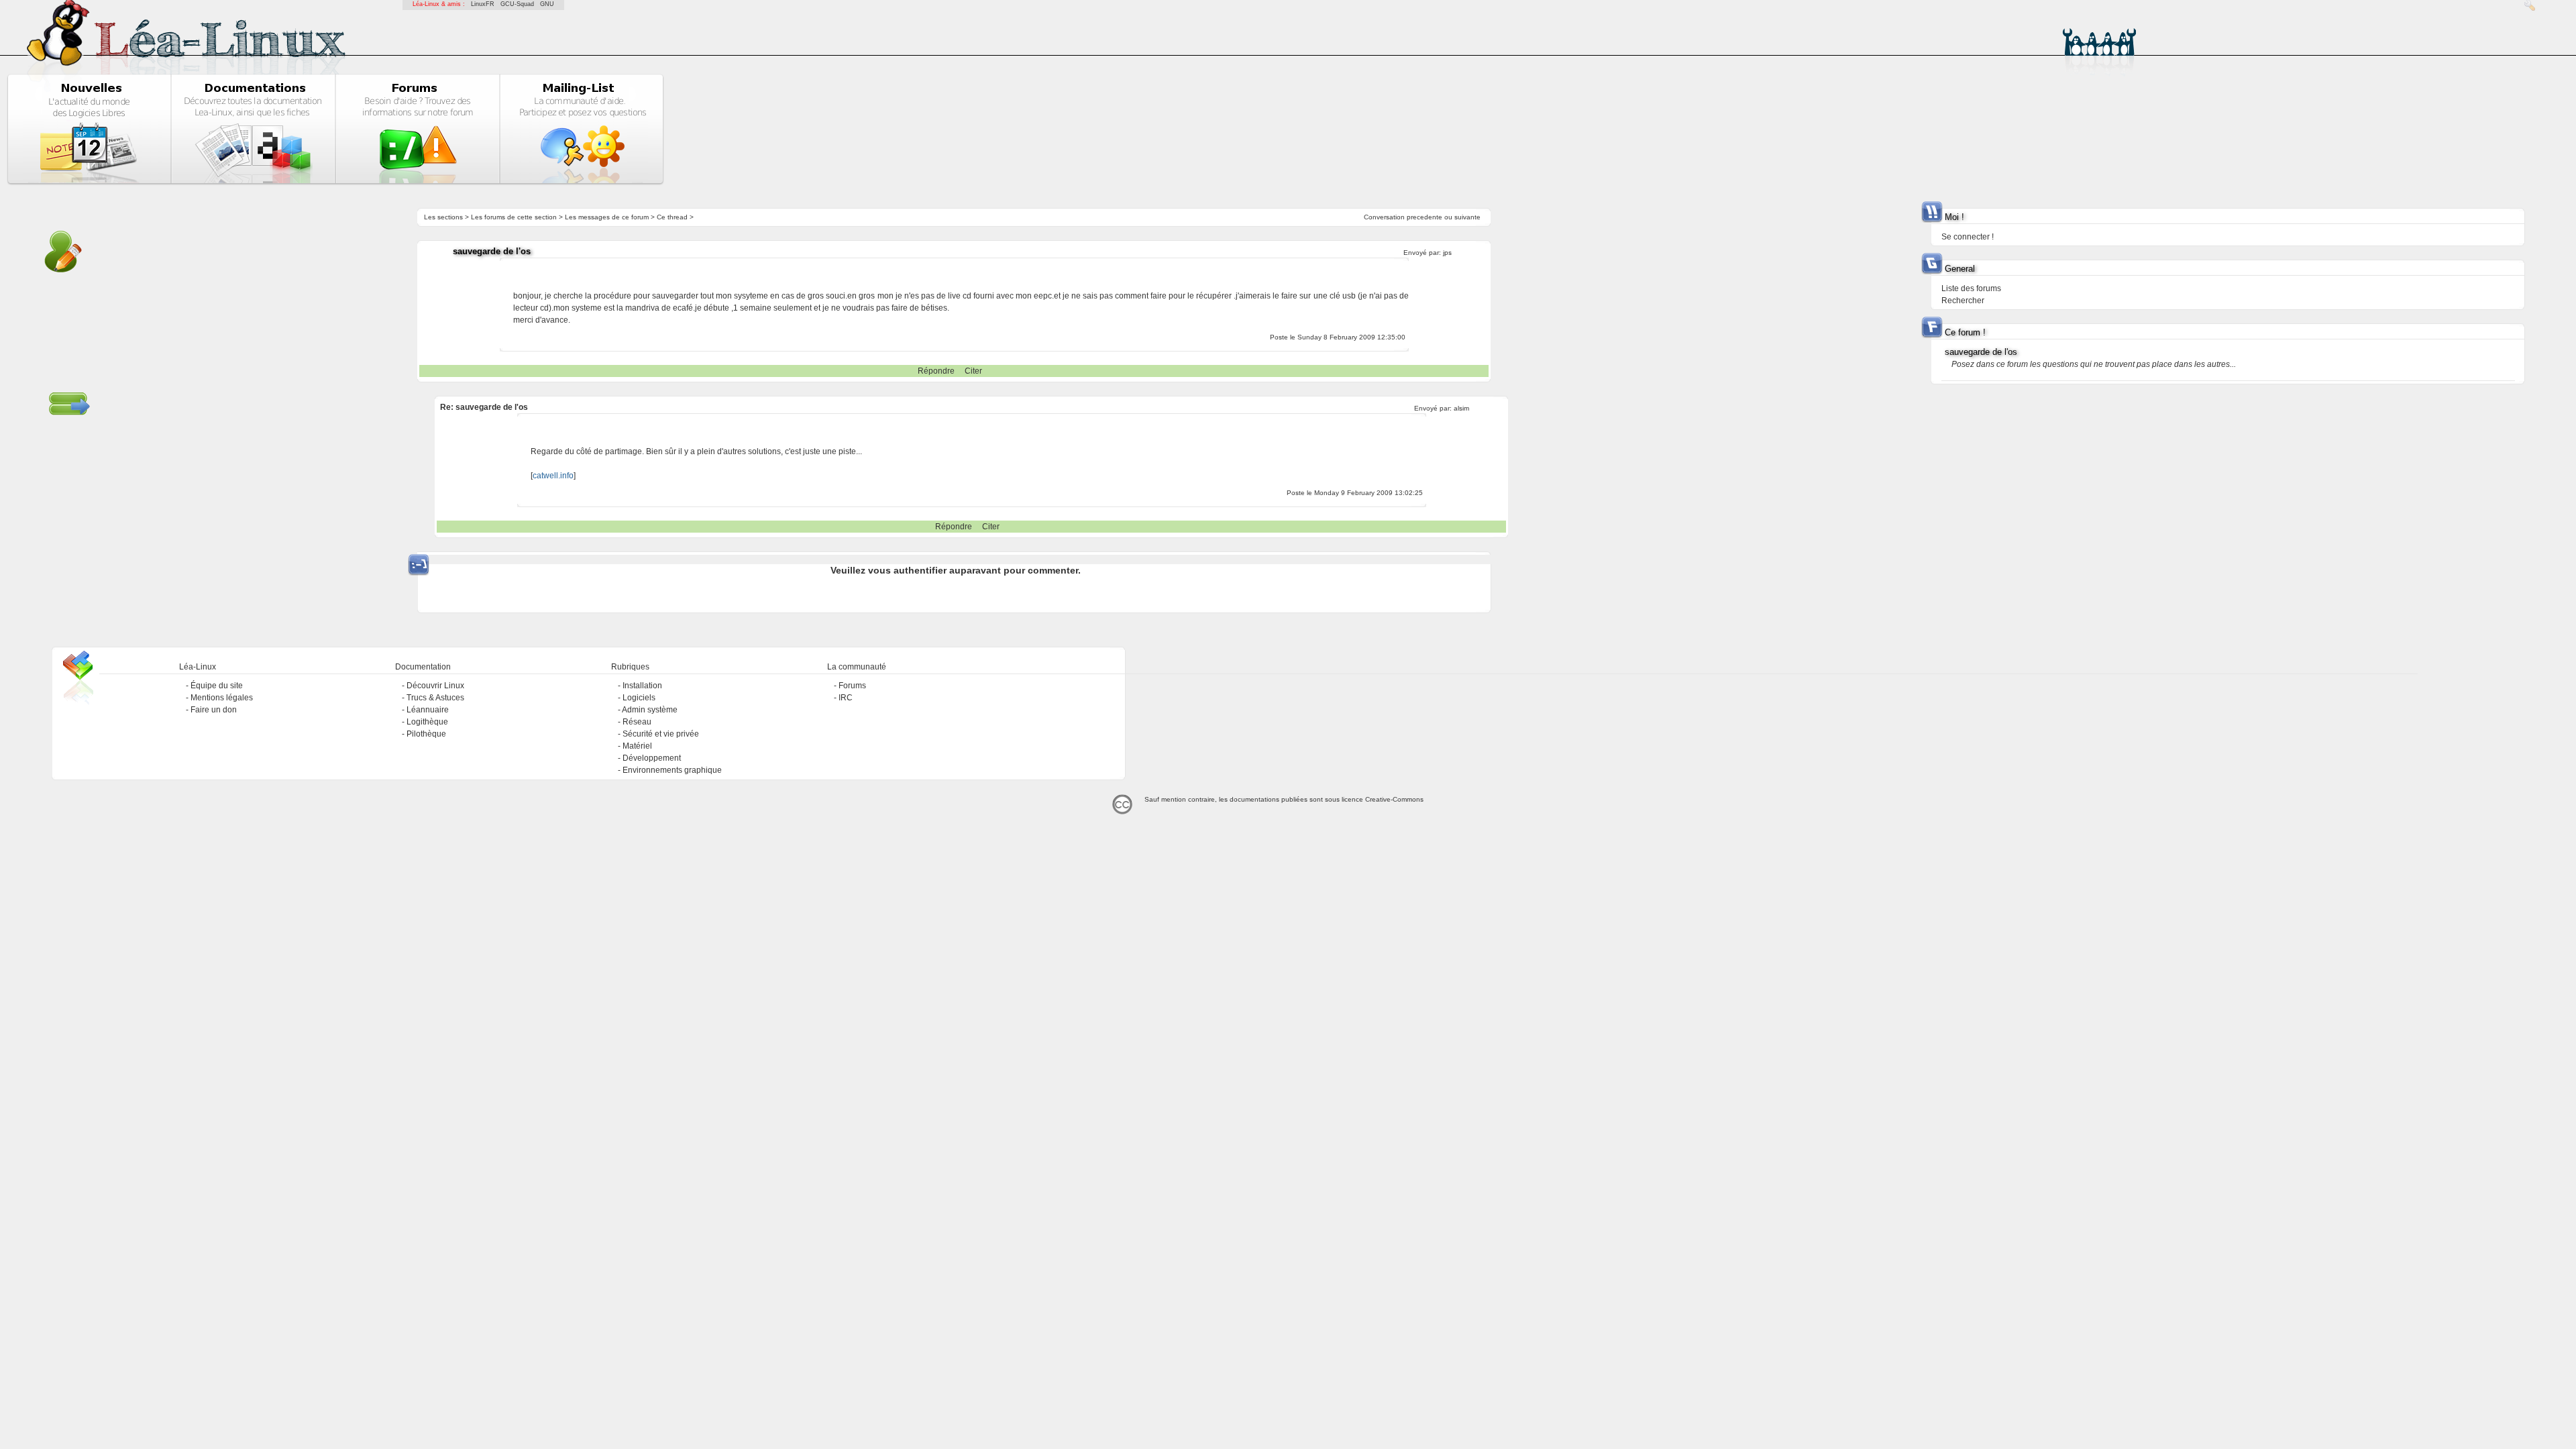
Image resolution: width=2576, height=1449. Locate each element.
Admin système (650, 710)
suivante (1467, 217)
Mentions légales (222, 698)
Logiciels (639, 698)
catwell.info (553, 476)
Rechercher (1963, 301)
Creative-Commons (1394, 799)
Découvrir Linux (435, 686)
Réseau (637, 722)
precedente (1425, 217)
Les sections (443, 217)
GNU (547, 4)
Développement (652, 758)
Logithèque (427, 722)
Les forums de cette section (514, 217)
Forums (852, 686)
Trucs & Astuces (435, 698)
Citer (973, 371)
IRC (846, 698)
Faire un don (214, 710)
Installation (642, 686)
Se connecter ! (1968, 237)
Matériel (637, 746)
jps (1447, 253)
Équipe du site (217, 686)
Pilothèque (426, 734)
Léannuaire (428, 710)
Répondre (936, 371)
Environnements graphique (672, 770)
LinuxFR (483, 4)
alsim (1461, 408)
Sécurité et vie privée (661, 734)
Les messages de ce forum (607, 217)
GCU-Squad (517, 4)
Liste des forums (1971, 288)
